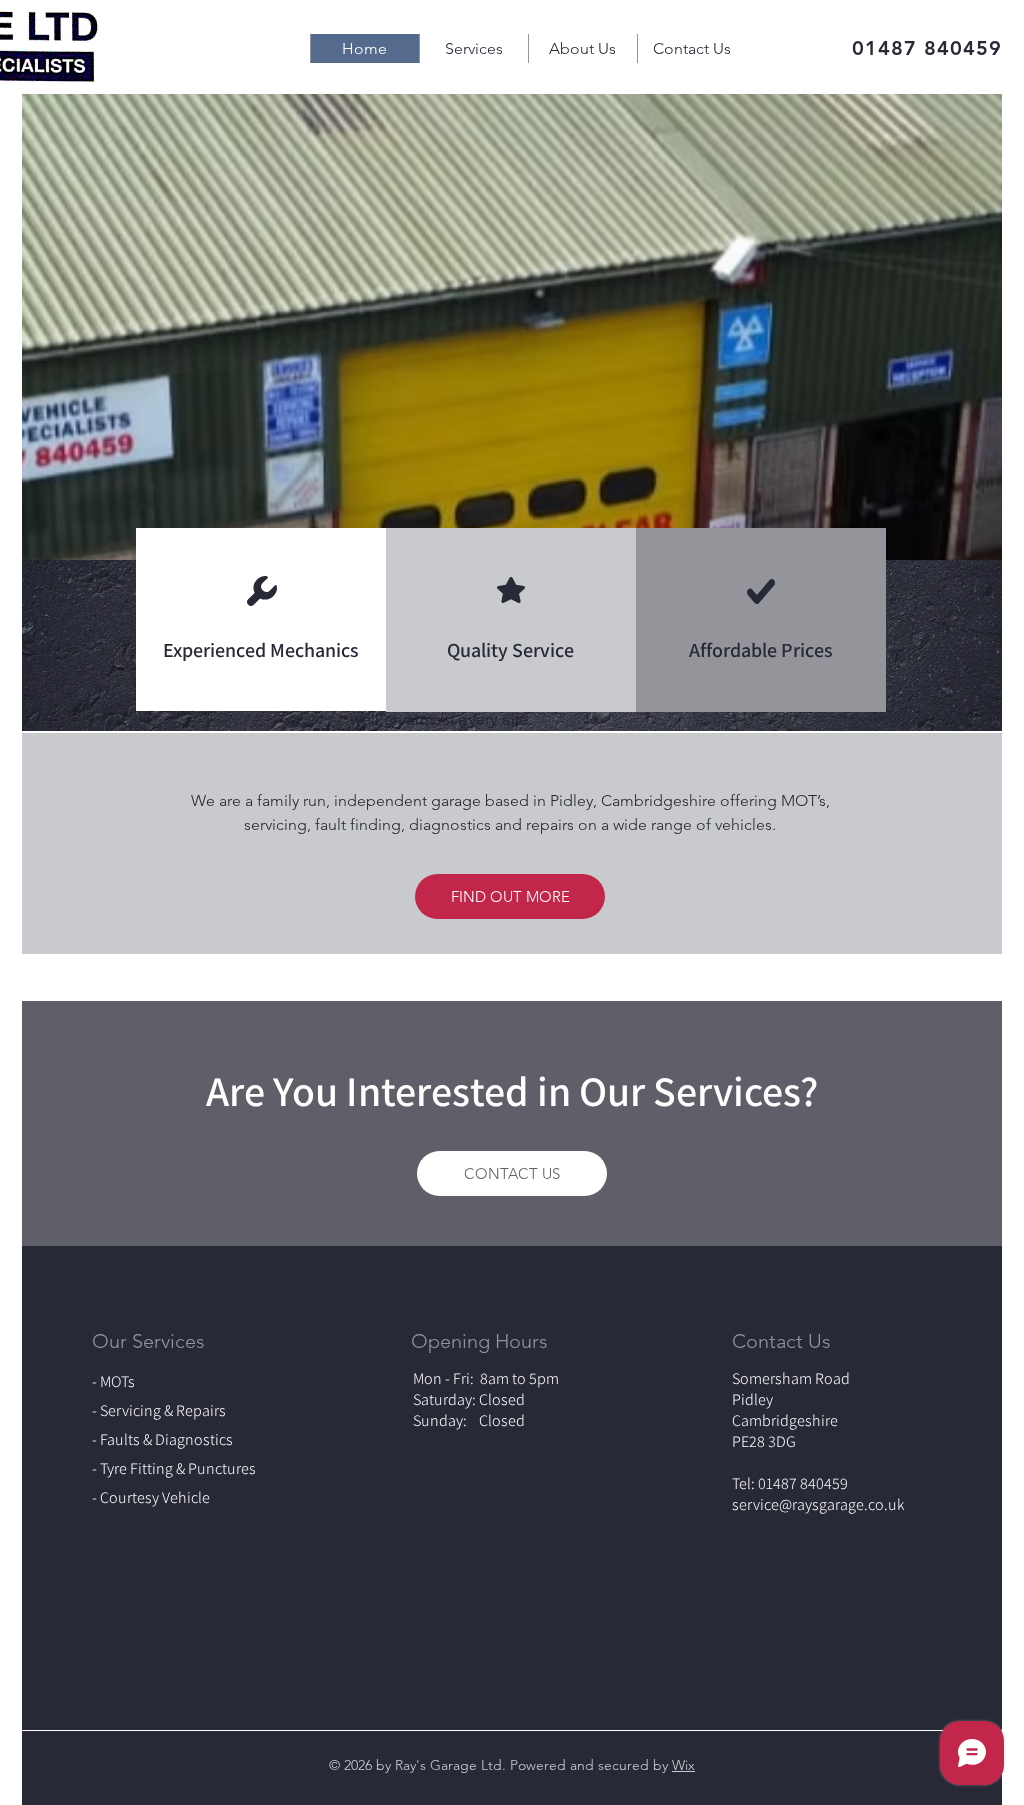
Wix (683, 1765)
